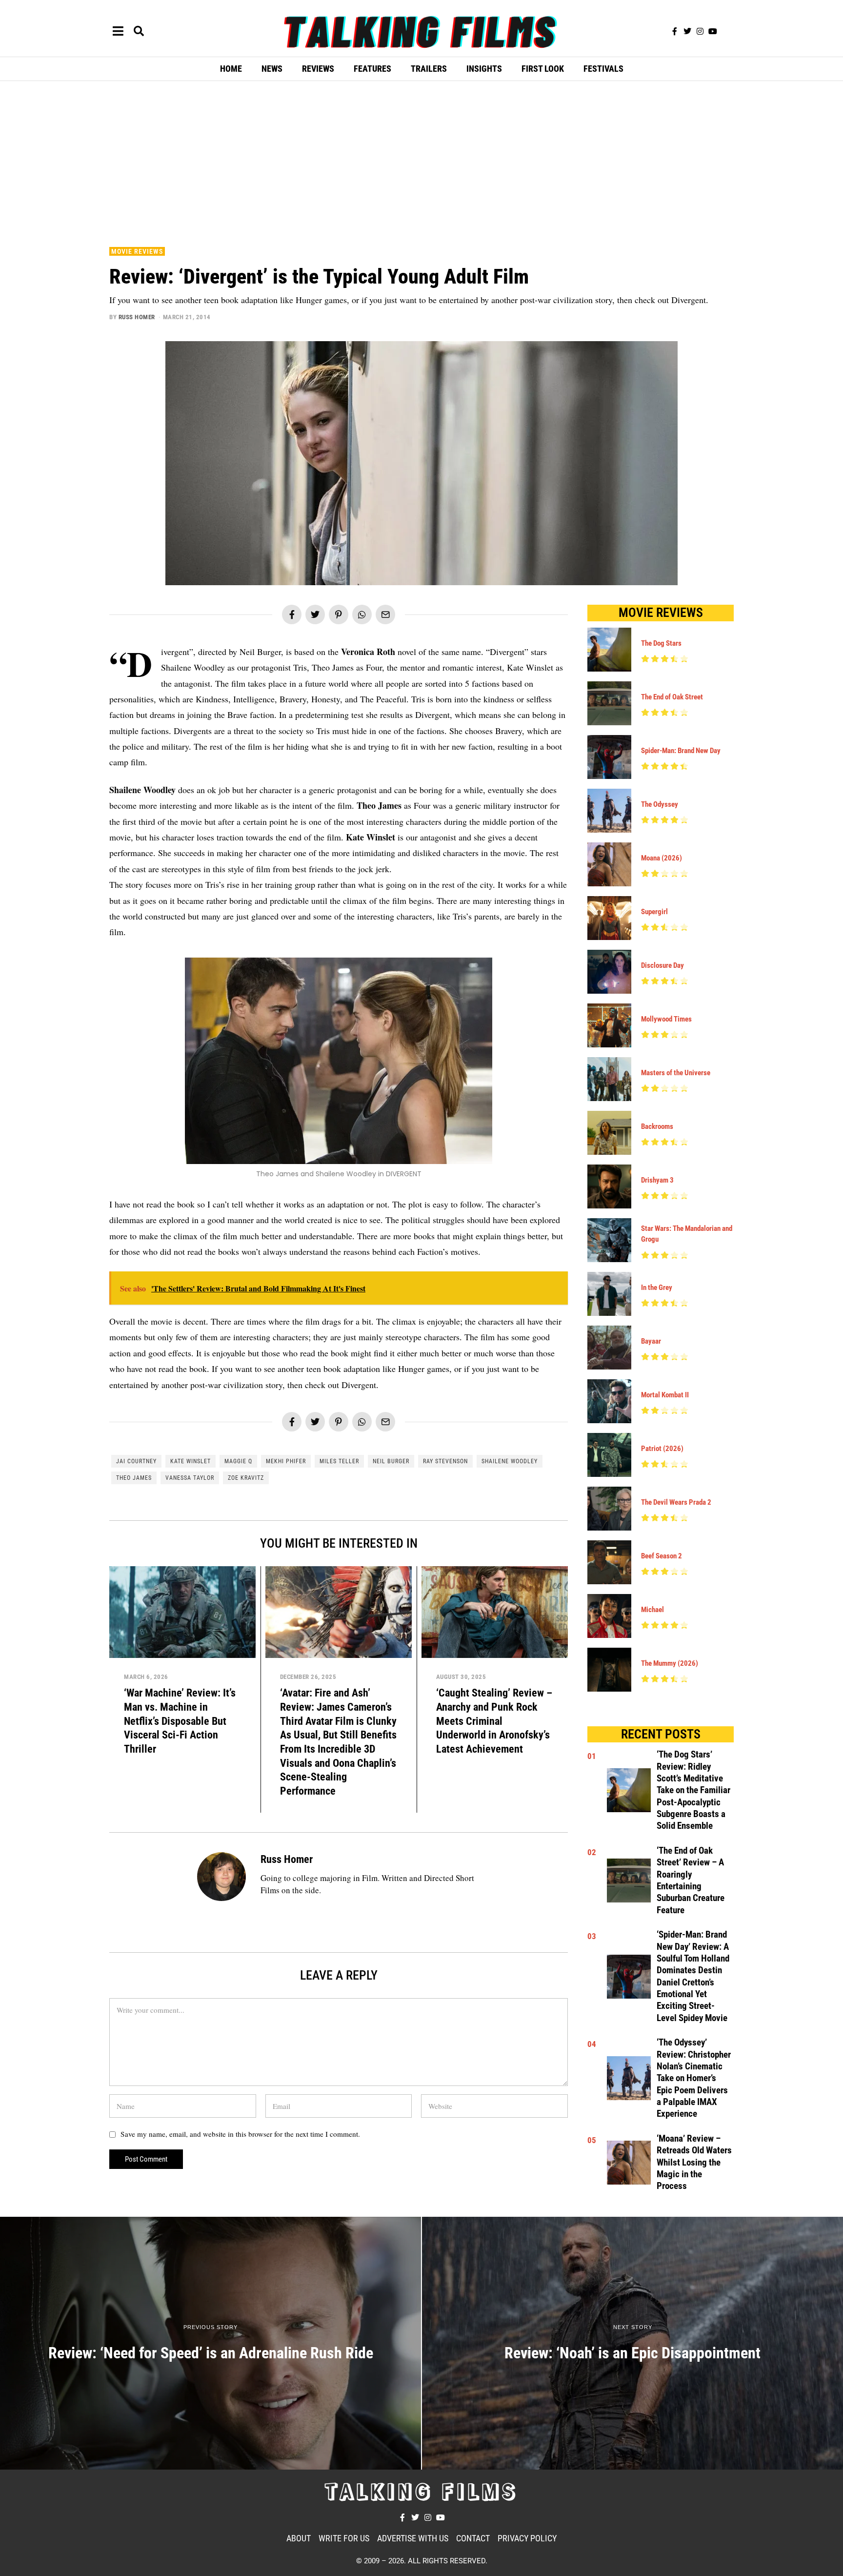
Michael (652, 1610)
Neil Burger (391, 1461)
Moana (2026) (662, 858)
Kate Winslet (191, 1461)
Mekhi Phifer (286, 1461)
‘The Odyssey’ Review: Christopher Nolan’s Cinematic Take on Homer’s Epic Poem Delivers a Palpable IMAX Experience (694, 2078)
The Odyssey (660, 804)
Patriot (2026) (662, 1449)
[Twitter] (687, 31)
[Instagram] (700, 31)
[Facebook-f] (675, 31)
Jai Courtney (136, 1461)
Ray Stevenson (445, 1461)
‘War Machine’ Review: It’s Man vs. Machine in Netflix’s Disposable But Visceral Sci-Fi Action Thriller (180, 1721)
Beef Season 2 (662, 1556)
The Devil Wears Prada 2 (676, 1502)
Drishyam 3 (657, 1180)
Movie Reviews (137, 251)
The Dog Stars (661, 643)
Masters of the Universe (676, 1073)
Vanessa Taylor (190, 1478)
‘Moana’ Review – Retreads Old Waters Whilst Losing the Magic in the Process (694, 2162)
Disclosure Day (662, 965)
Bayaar (651, 1341)
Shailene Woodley (510, 1461)
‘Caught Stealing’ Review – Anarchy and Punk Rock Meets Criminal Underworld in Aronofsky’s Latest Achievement (494, 1721)
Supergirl (654, 912)
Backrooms (657, 1126)
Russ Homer (137, 317)
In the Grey (657, 1288)
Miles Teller (339, 1461)
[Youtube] (713, 31)
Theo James (134, 1478)
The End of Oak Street (672, 697)
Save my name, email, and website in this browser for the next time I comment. (240, 2134)
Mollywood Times (666, 1019)
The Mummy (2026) (670, 1663)
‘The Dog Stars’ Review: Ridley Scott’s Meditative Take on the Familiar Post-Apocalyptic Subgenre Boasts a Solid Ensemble (693, 1790)
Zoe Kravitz (246, 1478)
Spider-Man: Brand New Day (681, 751)
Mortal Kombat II (665, 1395)
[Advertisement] (421, 162)
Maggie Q (238, 1461)
